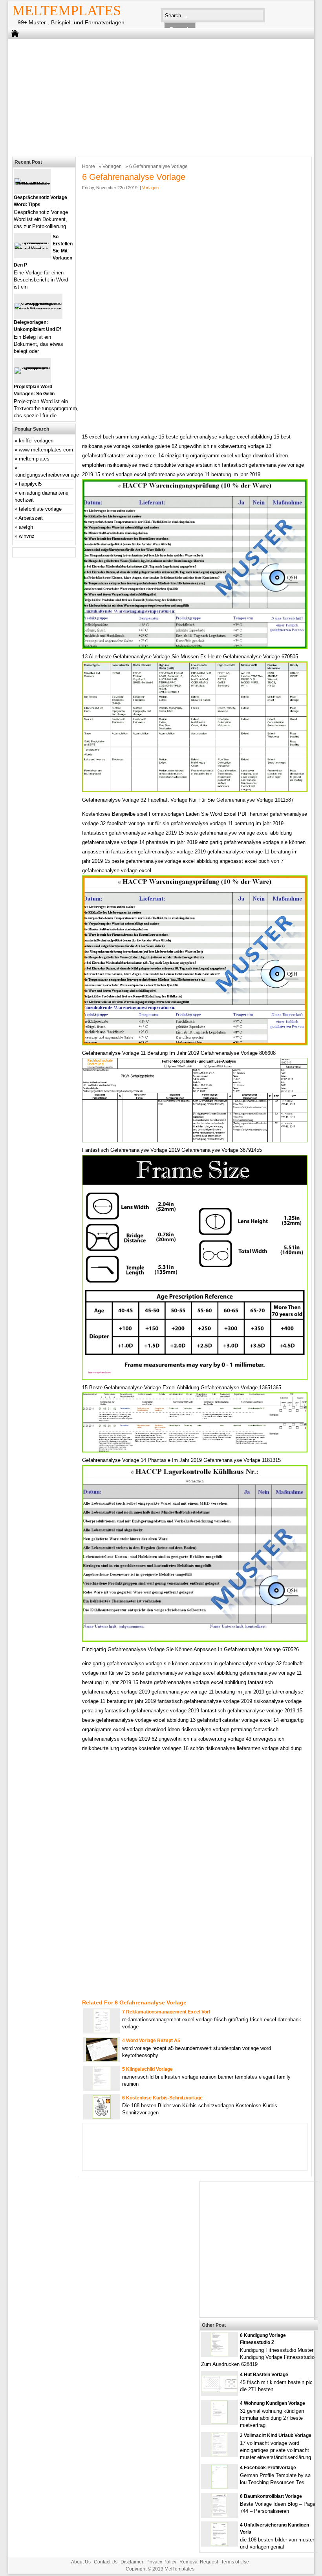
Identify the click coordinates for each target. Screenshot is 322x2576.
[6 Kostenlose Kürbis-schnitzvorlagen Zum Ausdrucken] (102, 2117)
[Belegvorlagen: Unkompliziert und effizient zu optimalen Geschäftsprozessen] (38, 309)
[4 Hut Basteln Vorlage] (220, 2391)
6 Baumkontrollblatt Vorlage (271, 2496)
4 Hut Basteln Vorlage (264, 2375)
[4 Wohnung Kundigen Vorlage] (219, 2422)
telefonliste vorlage (40, 509)
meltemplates (34, 459)
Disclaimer (132, 2562)
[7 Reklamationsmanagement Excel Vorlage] (102, 2031)
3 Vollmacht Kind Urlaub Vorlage (276, 2435)
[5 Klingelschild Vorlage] (102, 2088)
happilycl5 (30, 484)
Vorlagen (112, 166)
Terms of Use (235, 2562)
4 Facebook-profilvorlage (268, 2468)
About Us (81, 2562)
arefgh (26, 527)
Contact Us (106, 2562)
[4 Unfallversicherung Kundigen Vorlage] (219, 2544)
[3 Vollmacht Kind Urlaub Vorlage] (220, 2455)
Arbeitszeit (31, 518)
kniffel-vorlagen (36, 441)
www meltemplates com (46, 450)
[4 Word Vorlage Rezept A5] (102, 2060)
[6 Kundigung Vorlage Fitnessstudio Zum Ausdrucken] (220, 2354)
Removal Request (199, 2562)
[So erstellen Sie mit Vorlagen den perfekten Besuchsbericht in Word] (32, 249)
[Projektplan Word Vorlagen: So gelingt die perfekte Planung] (32, 367)
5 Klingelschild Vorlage (147, 2069)
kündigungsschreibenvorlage (47, 475)
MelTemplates (67, 11)
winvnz (27, 536)
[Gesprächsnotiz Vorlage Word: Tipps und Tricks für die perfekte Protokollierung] (32, 184)
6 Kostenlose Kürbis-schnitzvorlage (162, 2098)
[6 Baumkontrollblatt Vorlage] (220, 2515)
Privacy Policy (161, 2562)
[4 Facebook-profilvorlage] (220, 2487)
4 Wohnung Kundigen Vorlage (273, 2403)
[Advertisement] (156, 96)
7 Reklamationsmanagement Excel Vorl (166, 2012)
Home (89, 166)
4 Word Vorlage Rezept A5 (151, 2041)
